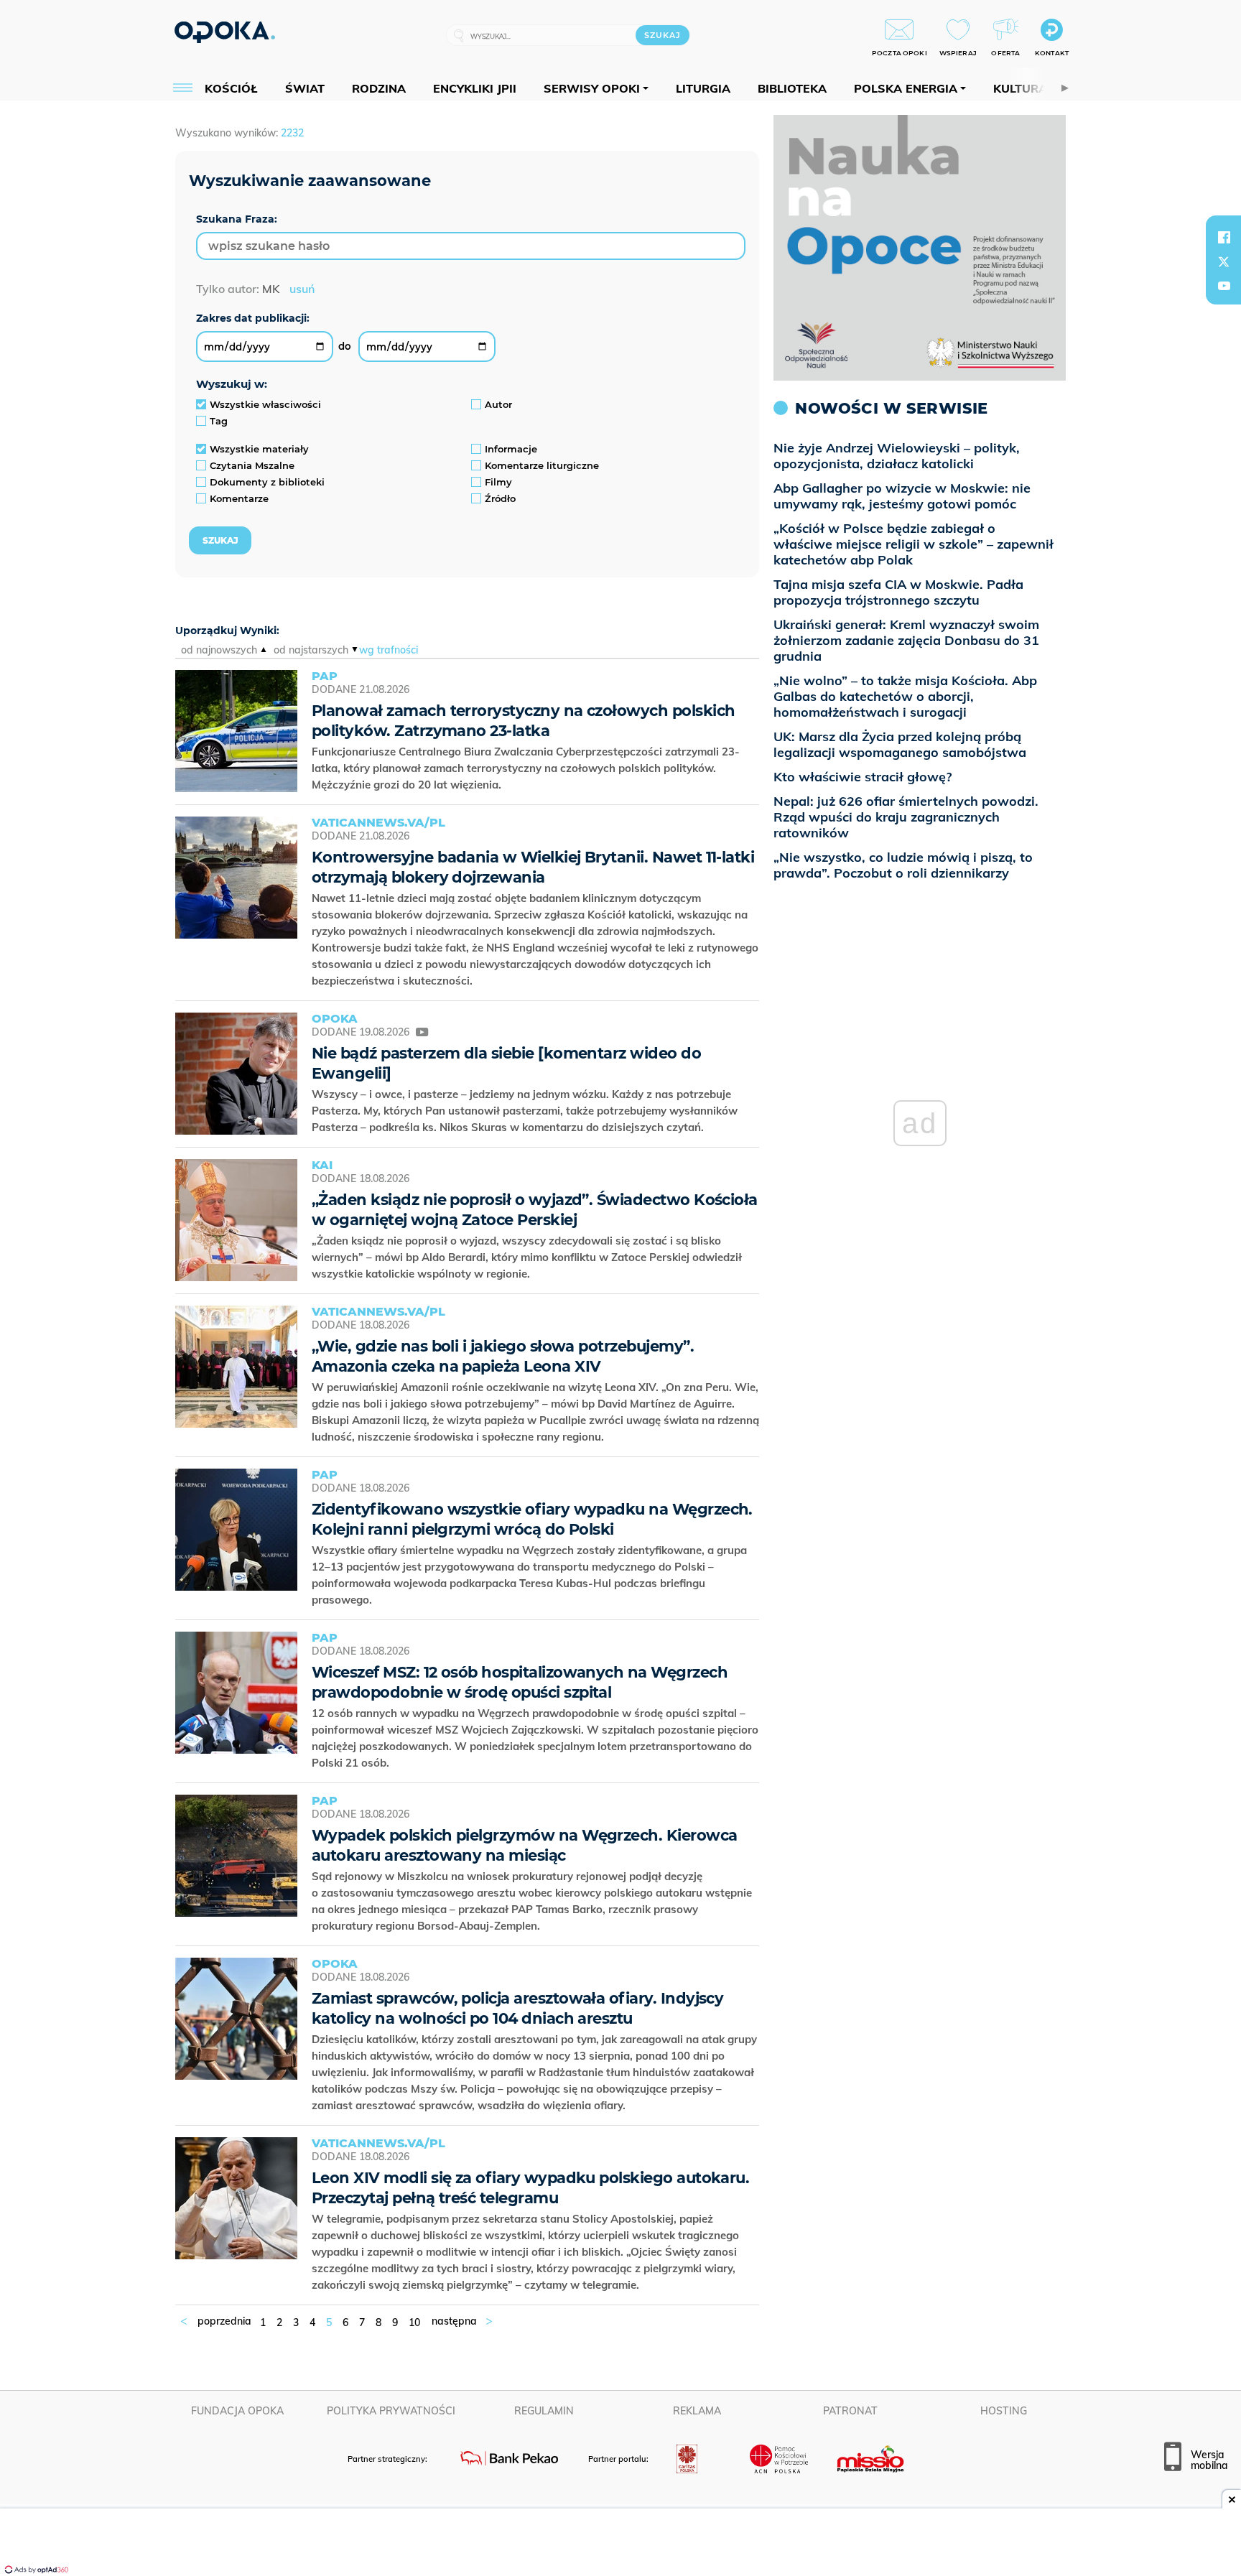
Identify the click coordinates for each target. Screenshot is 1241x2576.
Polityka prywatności (391, 2411)
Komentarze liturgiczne (542, 465)
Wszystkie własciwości (265, 404)
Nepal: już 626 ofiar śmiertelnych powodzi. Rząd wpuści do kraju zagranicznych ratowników (906, 817)
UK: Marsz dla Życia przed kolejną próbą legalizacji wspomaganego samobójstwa (900, 744)
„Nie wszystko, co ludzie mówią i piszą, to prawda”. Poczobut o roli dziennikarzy (903, 865)
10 (414, 2322)
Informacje (511, 449)
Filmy (498, 482)
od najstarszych (311, 650)
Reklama (697, 2411)
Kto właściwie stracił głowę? (863, 777)
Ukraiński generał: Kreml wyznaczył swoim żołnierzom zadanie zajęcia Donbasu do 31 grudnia (906, 640)
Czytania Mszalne (252, 465)
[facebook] (1224, 237)
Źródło (500, 498)
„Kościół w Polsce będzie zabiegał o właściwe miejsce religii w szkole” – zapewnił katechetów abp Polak (914, 544)
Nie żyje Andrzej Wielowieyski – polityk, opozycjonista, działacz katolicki (897, 456)
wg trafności (389, 650)
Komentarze (239, 498)
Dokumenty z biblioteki (267, 482)
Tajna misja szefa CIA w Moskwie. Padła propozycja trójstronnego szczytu (898, 592)
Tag (219, 421)
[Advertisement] (620, 2544)
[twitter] (1224, 261)
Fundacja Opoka (237, 2411)
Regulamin (544, 2411)
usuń (302, 289)
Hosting (1004, 2411)
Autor (498, 404)
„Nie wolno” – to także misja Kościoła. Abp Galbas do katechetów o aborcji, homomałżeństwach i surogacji (905, 696)
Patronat (850, 2411)
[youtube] (1224, 286)
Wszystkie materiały (259, 449)
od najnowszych (219, 650)
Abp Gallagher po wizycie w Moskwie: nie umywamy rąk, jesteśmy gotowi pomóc (902, 496)
